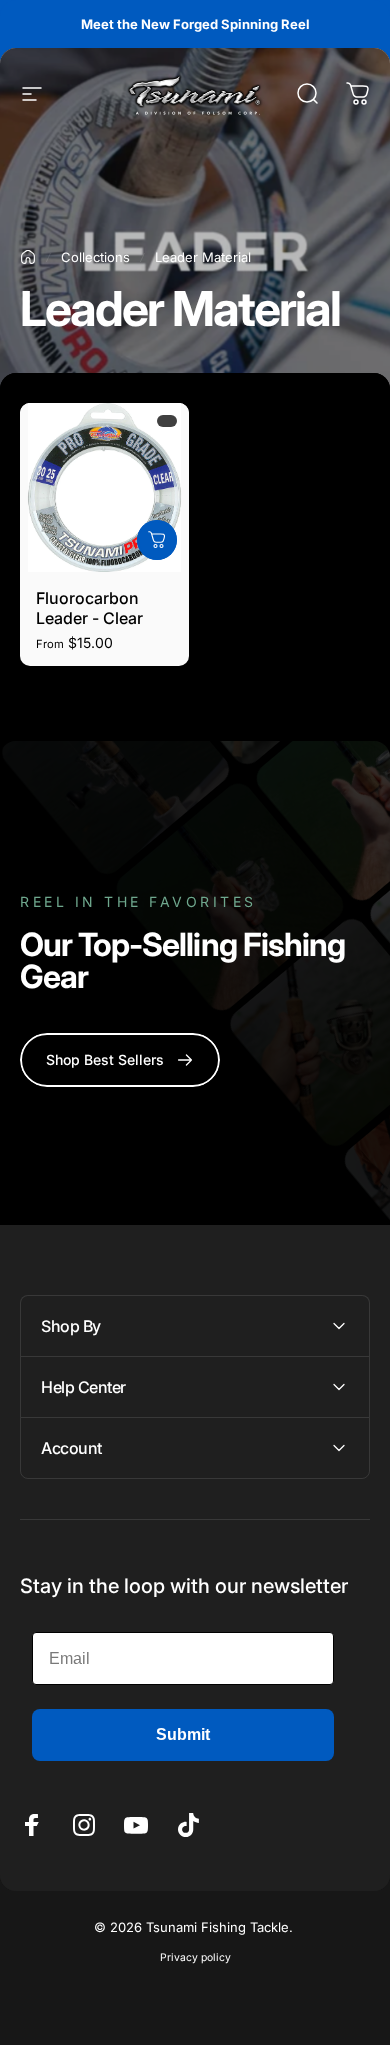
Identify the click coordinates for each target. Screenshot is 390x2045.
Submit (183, 1734)
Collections (95, 257)
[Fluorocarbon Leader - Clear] (104, 487)
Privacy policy (195, 1957)
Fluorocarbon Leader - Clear (89, 608)
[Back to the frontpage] (28, 257)
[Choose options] (157, 540)
